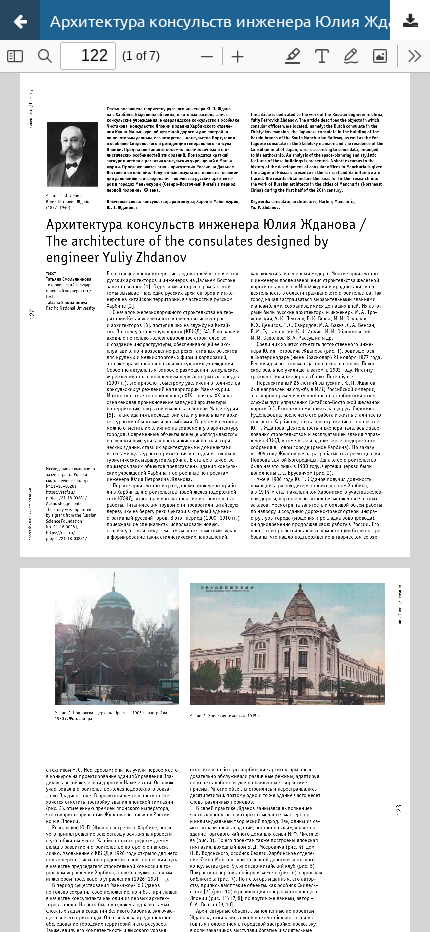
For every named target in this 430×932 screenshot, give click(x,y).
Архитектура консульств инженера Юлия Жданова (240, 20)
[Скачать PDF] (410, 20)
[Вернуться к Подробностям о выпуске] (20, 20)
